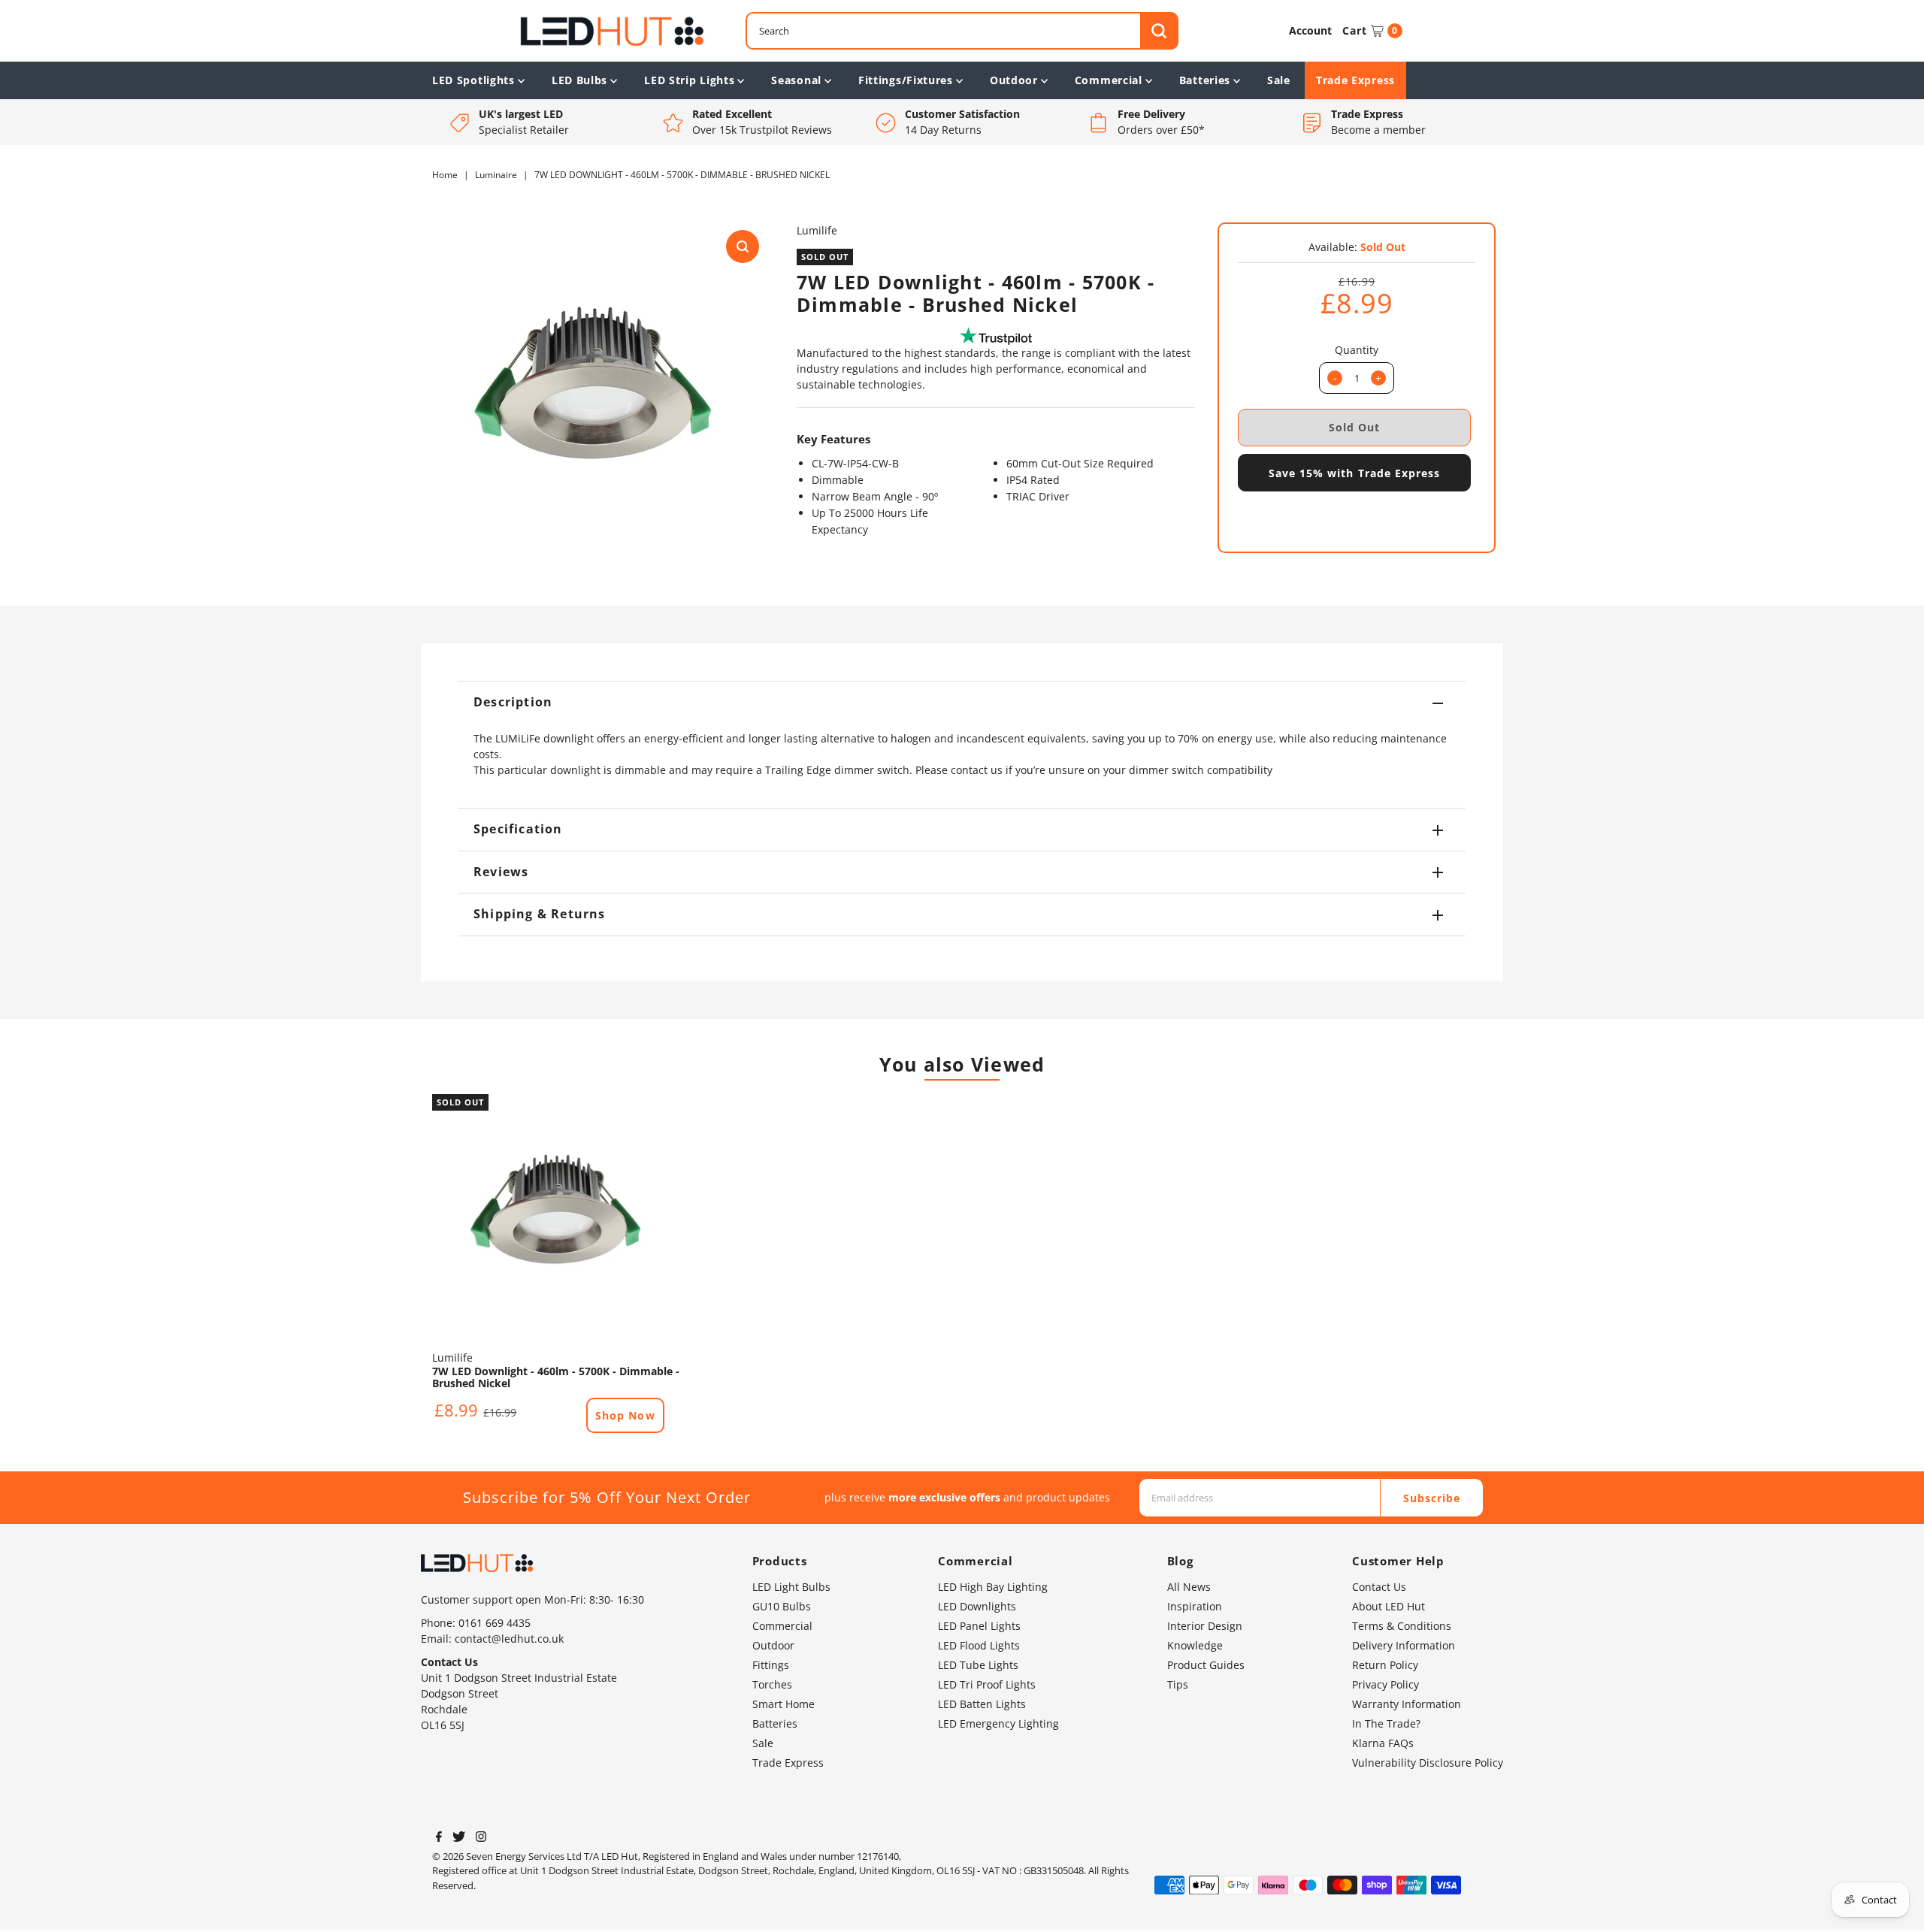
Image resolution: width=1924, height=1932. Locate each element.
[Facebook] (439, 1838)
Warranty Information (1407, 1704)
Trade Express (1355, 80)
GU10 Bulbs (782, 1606)
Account (1310, 30)
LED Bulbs (579, 80)
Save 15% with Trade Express (1354, 473)
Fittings (771, 1665)
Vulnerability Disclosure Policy (1428, 1763)
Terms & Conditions (1402, 1626)
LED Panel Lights (979, 1626)
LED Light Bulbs (791, 1587)
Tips (1178, 1684)
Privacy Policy (1386, 1684)
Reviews (501, 872)
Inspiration (1195, 1606)
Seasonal (796, 80)
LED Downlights (977, 1606)
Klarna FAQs (1383, 1743)
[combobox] (962, 31)
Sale (1279, 80)
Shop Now (625, 1415)
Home (445, 175)
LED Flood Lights (979, 1645)
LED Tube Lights (978, 1665)
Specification (518, 829)
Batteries (1205, 80)
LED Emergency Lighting (998, 1723)
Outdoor (1014, 80)
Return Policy (1385, 1665)
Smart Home (784, 1704)
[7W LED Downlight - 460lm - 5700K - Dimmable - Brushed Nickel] (556, 1218)
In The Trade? (1386, 1723)
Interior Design (1205, 1626)
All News (1189, 1587)
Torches (772, 1684)
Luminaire (496, 175)
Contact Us (1379, 1587)
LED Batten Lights (982, 1704)
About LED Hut (1389, 1606)
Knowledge (1195, 1645)
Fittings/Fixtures (906, 80)
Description (513, 702)
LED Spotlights (473, 80)
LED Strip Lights (689, 80)
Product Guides (1206, 1665)
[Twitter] (459, 1838)
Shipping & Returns (540, 914)
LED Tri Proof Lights (987, 1684)
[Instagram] (481, 1838)
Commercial (1109, 80)
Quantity (1357, 350)
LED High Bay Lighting (993, 1587)
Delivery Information (1404, 1645)
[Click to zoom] (743, 246)
